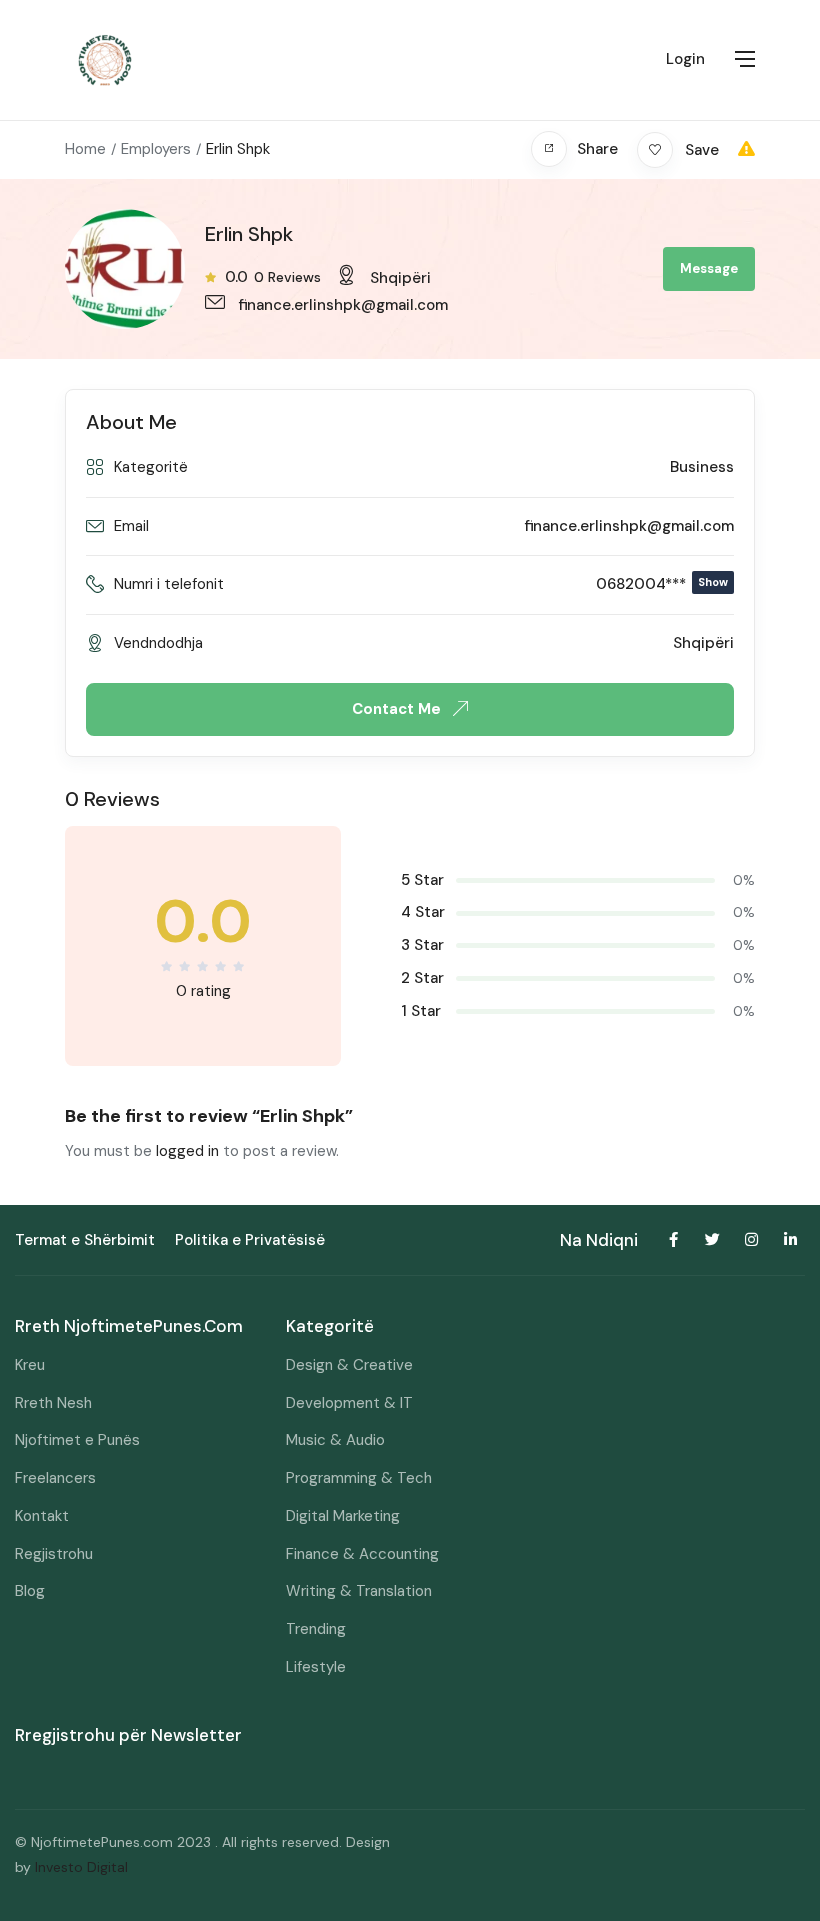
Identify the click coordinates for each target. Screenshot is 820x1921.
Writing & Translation (359, 1591)
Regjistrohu (54, 1554)
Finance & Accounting (362, 1554)
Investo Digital (81, 1867)
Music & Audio (335, 1440)
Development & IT (349, 1403)
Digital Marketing (343, 1516)
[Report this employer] (746, 149)
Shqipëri (400, 278)
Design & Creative (349, 1365)
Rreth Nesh (53, 1403)
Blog (30, 1591)
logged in (187, 1151)
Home (85, 149)
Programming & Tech (359, 1478)
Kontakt (42, 1516)
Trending (316, 1629)
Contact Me (398, 709)
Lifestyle (316, 1667)
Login (685, 59)
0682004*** (662, 584)
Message (709, 268)
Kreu (30, 1365)
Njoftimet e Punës (77, 1440)
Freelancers (55, 1478)
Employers (156, 149)
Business (702, 467)
